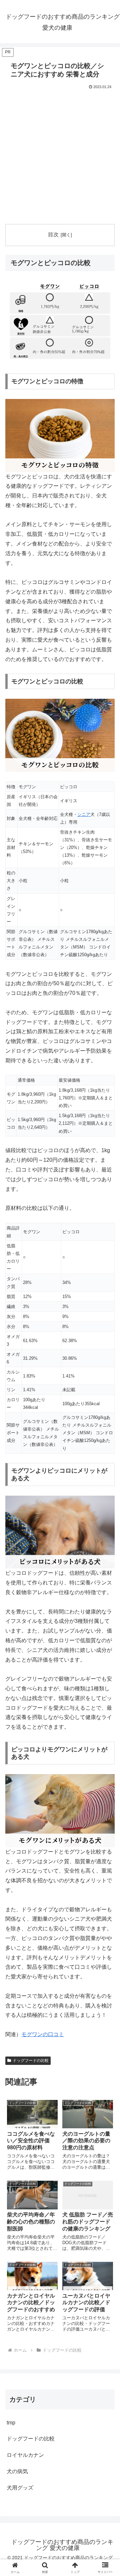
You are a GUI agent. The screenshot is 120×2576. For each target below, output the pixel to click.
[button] (107, 1493)
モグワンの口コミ (43, 2034)
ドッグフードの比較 (31, 2061)
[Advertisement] (60, 154)
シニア (84, 814)
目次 (53, 235)
